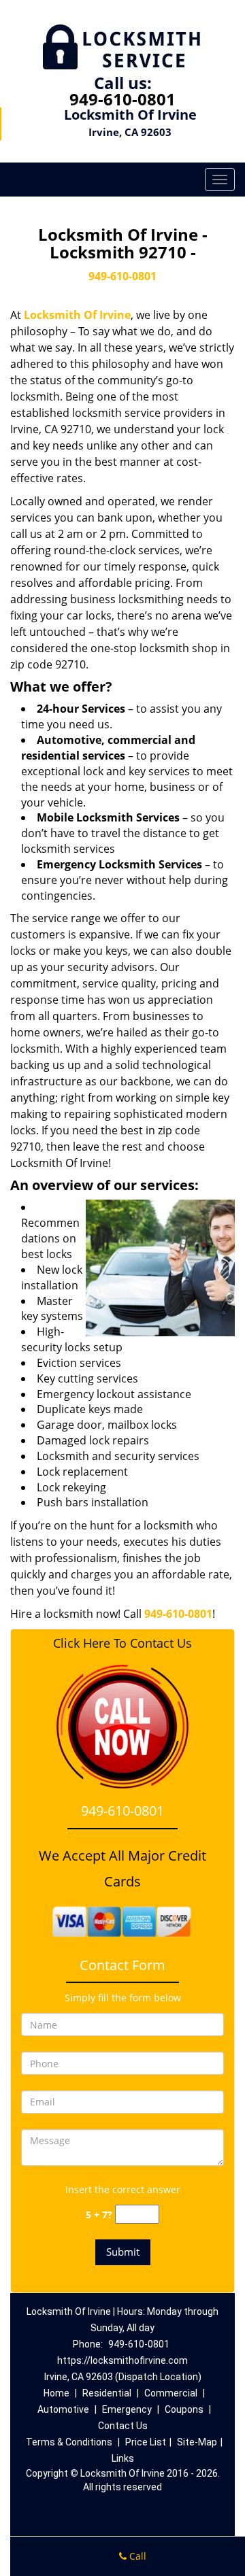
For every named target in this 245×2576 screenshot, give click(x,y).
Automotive (63, 2409)
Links (123, 2458)
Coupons (184, 2409)
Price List (146, 2442)
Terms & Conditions (69, 2442)
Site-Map (197, 2442)
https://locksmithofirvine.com (122, 2360)
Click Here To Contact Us (122, 1643)
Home (56, 2393)
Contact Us (123, 2426)
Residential (107, 2393)
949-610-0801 (122, 99)
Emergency (127, 2409)
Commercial (171, 2393)
